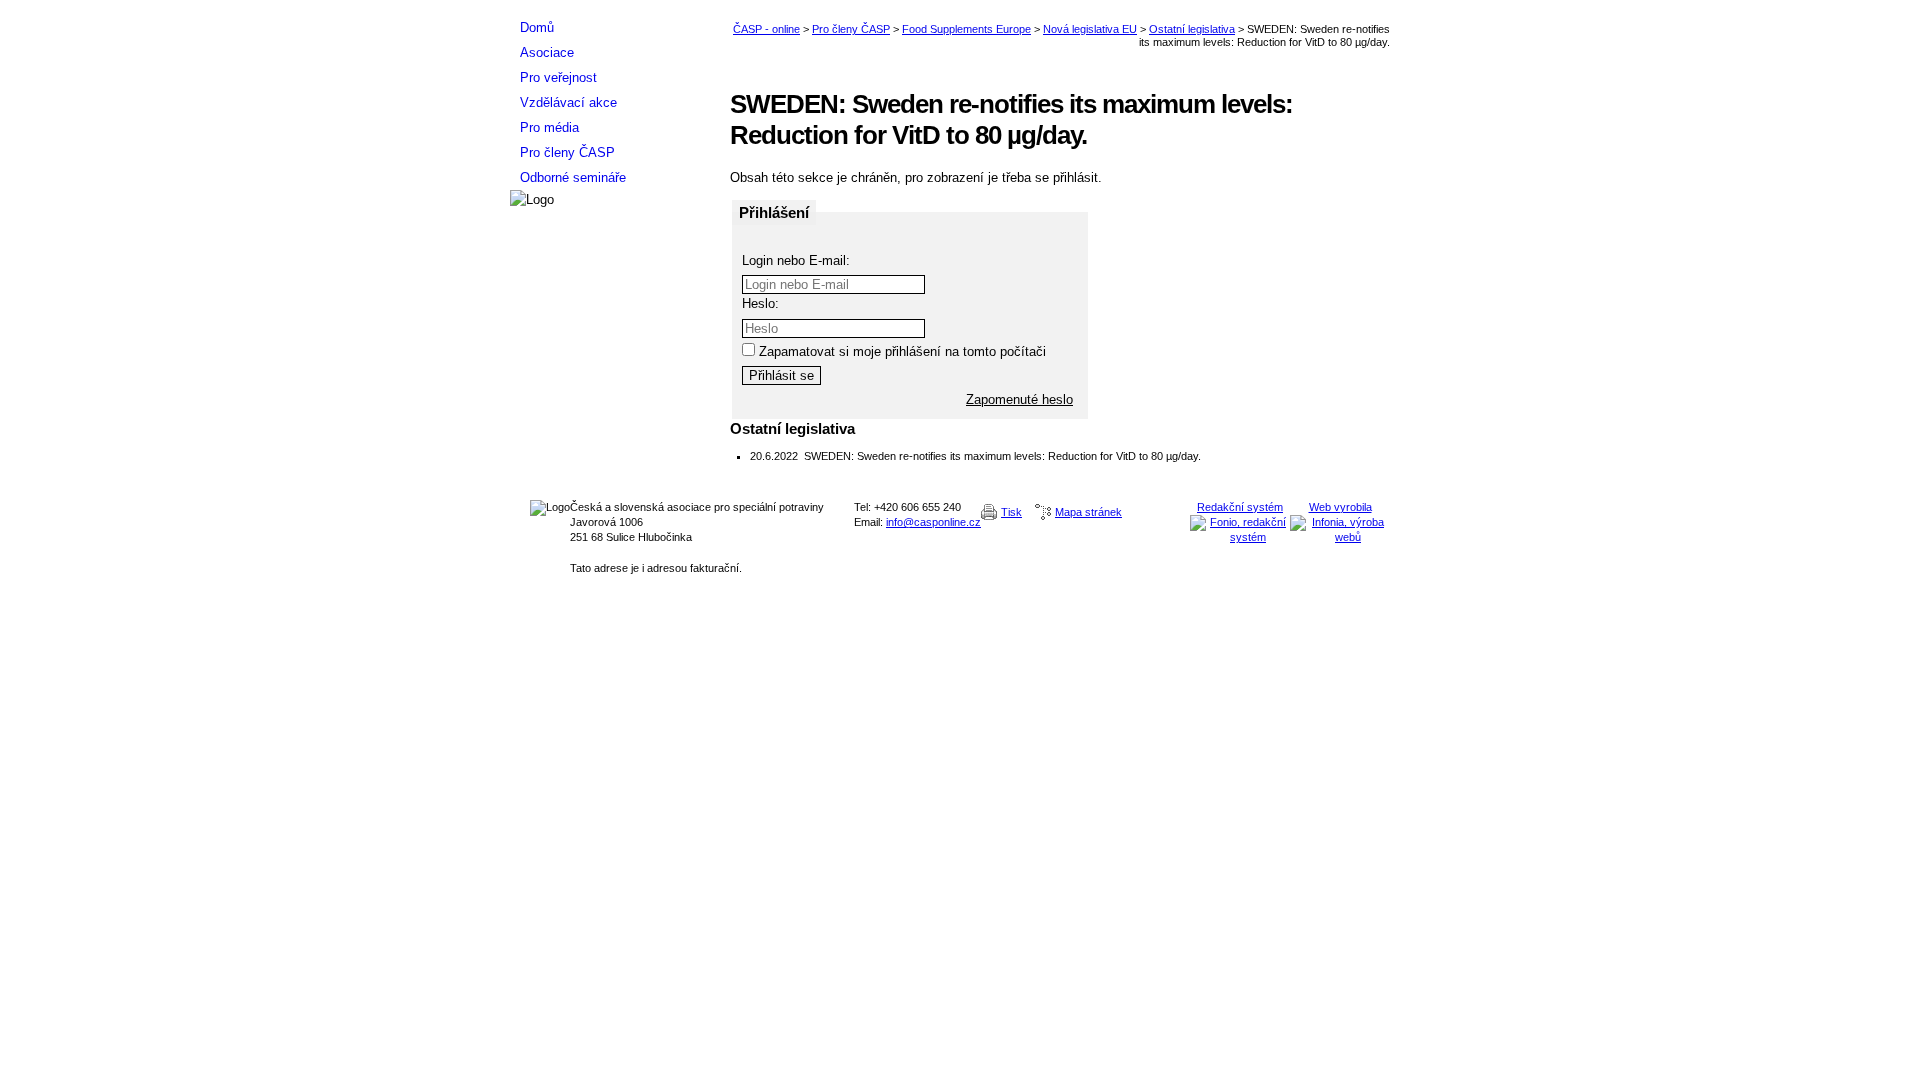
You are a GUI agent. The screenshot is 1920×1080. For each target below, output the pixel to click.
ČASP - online (766, 29)
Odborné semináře (573, 177)
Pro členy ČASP (851, 29)
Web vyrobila (1340, 507)
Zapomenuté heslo (1019, 399)
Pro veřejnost (558, 77)
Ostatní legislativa (1192, 29)
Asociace (547, 52)
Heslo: (760, 303)
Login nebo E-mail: (796, 260)
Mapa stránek (1088, 512)
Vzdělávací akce (568, 102)
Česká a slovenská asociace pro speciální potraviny (610, 7)
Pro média (549, 127)
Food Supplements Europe (966, 29)
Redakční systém (1240, 507)
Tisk (1011, 512)
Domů (537, 27)
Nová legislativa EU (1090, 29)
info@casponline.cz (933, 522)
